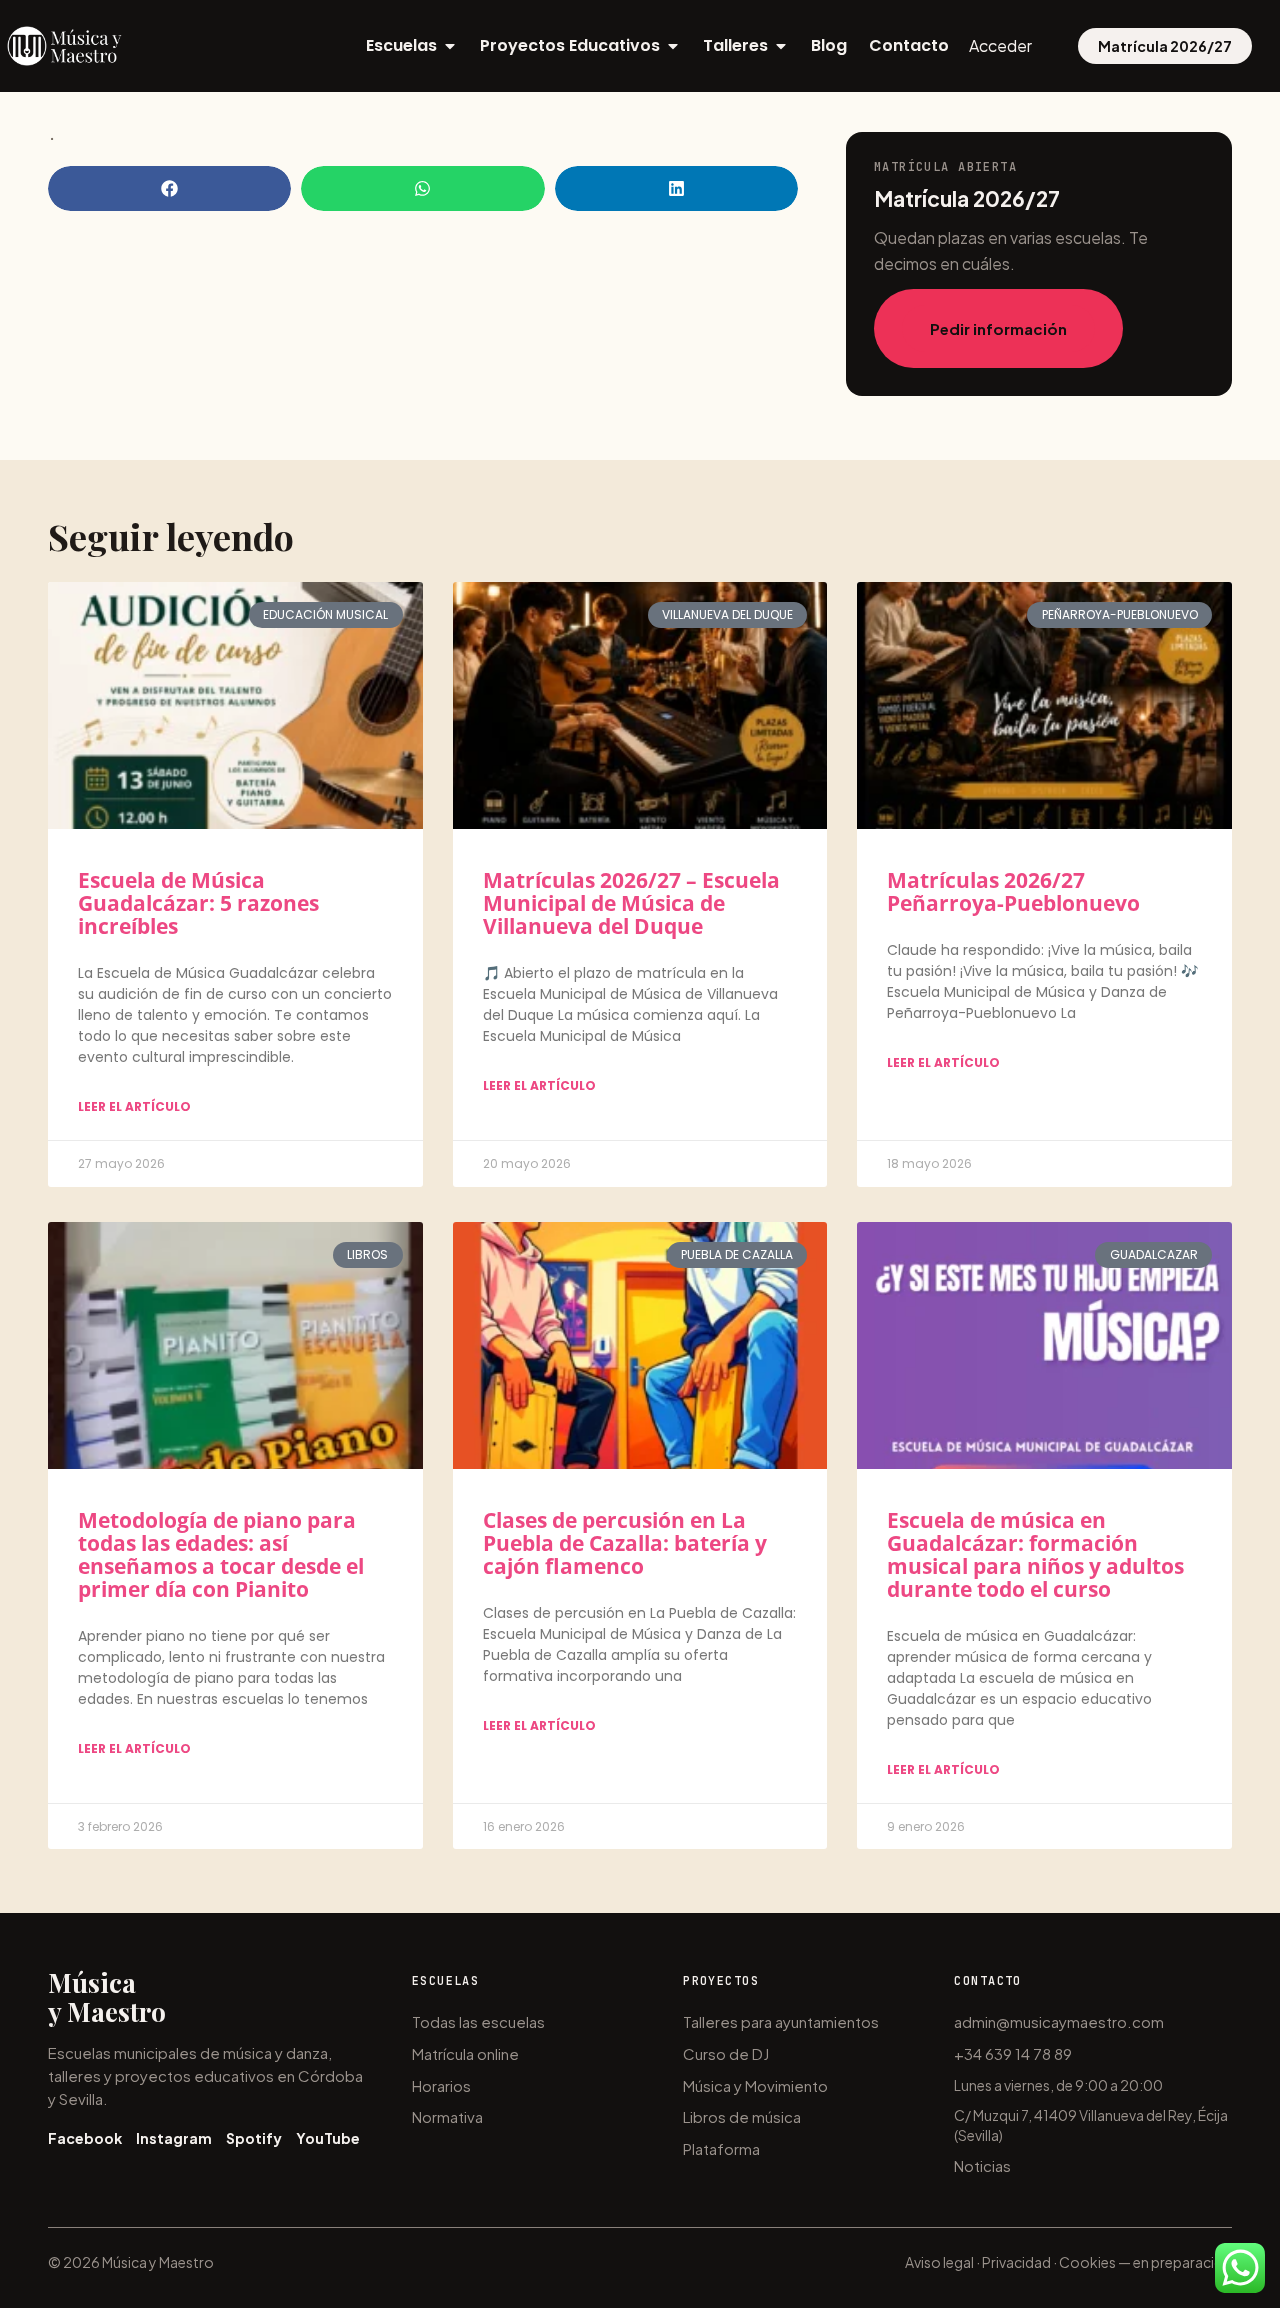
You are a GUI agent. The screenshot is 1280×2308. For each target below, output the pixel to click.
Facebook (85, 2138)
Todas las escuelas (478, 2021)
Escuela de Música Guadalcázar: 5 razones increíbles (198, 903)
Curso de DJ (726, 2053)
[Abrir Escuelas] (450, 46)
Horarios (441, 2085)
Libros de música (742, 2116)
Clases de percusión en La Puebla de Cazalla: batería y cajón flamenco (625, 1543)
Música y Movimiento (755, 2085)
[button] (169, 188)
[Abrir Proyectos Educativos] (673, 46)
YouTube (328, 2138)
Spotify (254, 2138)
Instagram (174, 2138)
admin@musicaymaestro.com (1059, 2021)
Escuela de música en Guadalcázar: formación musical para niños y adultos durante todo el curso (1035, 1554)
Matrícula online (465, 2053)
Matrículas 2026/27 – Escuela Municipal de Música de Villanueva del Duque (631, 903)
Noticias (982, 2165)
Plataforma (721, 2148)
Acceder (1000, 45)
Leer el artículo (134, 1106)
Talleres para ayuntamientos (781, 2021)
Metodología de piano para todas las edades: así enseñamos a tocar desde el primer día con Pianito (221, 1554)
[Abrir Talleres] (781, 46)
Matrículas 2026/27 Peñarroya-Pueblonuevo (1013, 891)
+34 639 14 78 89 (1013, 2053)
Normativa (447, 2116)
